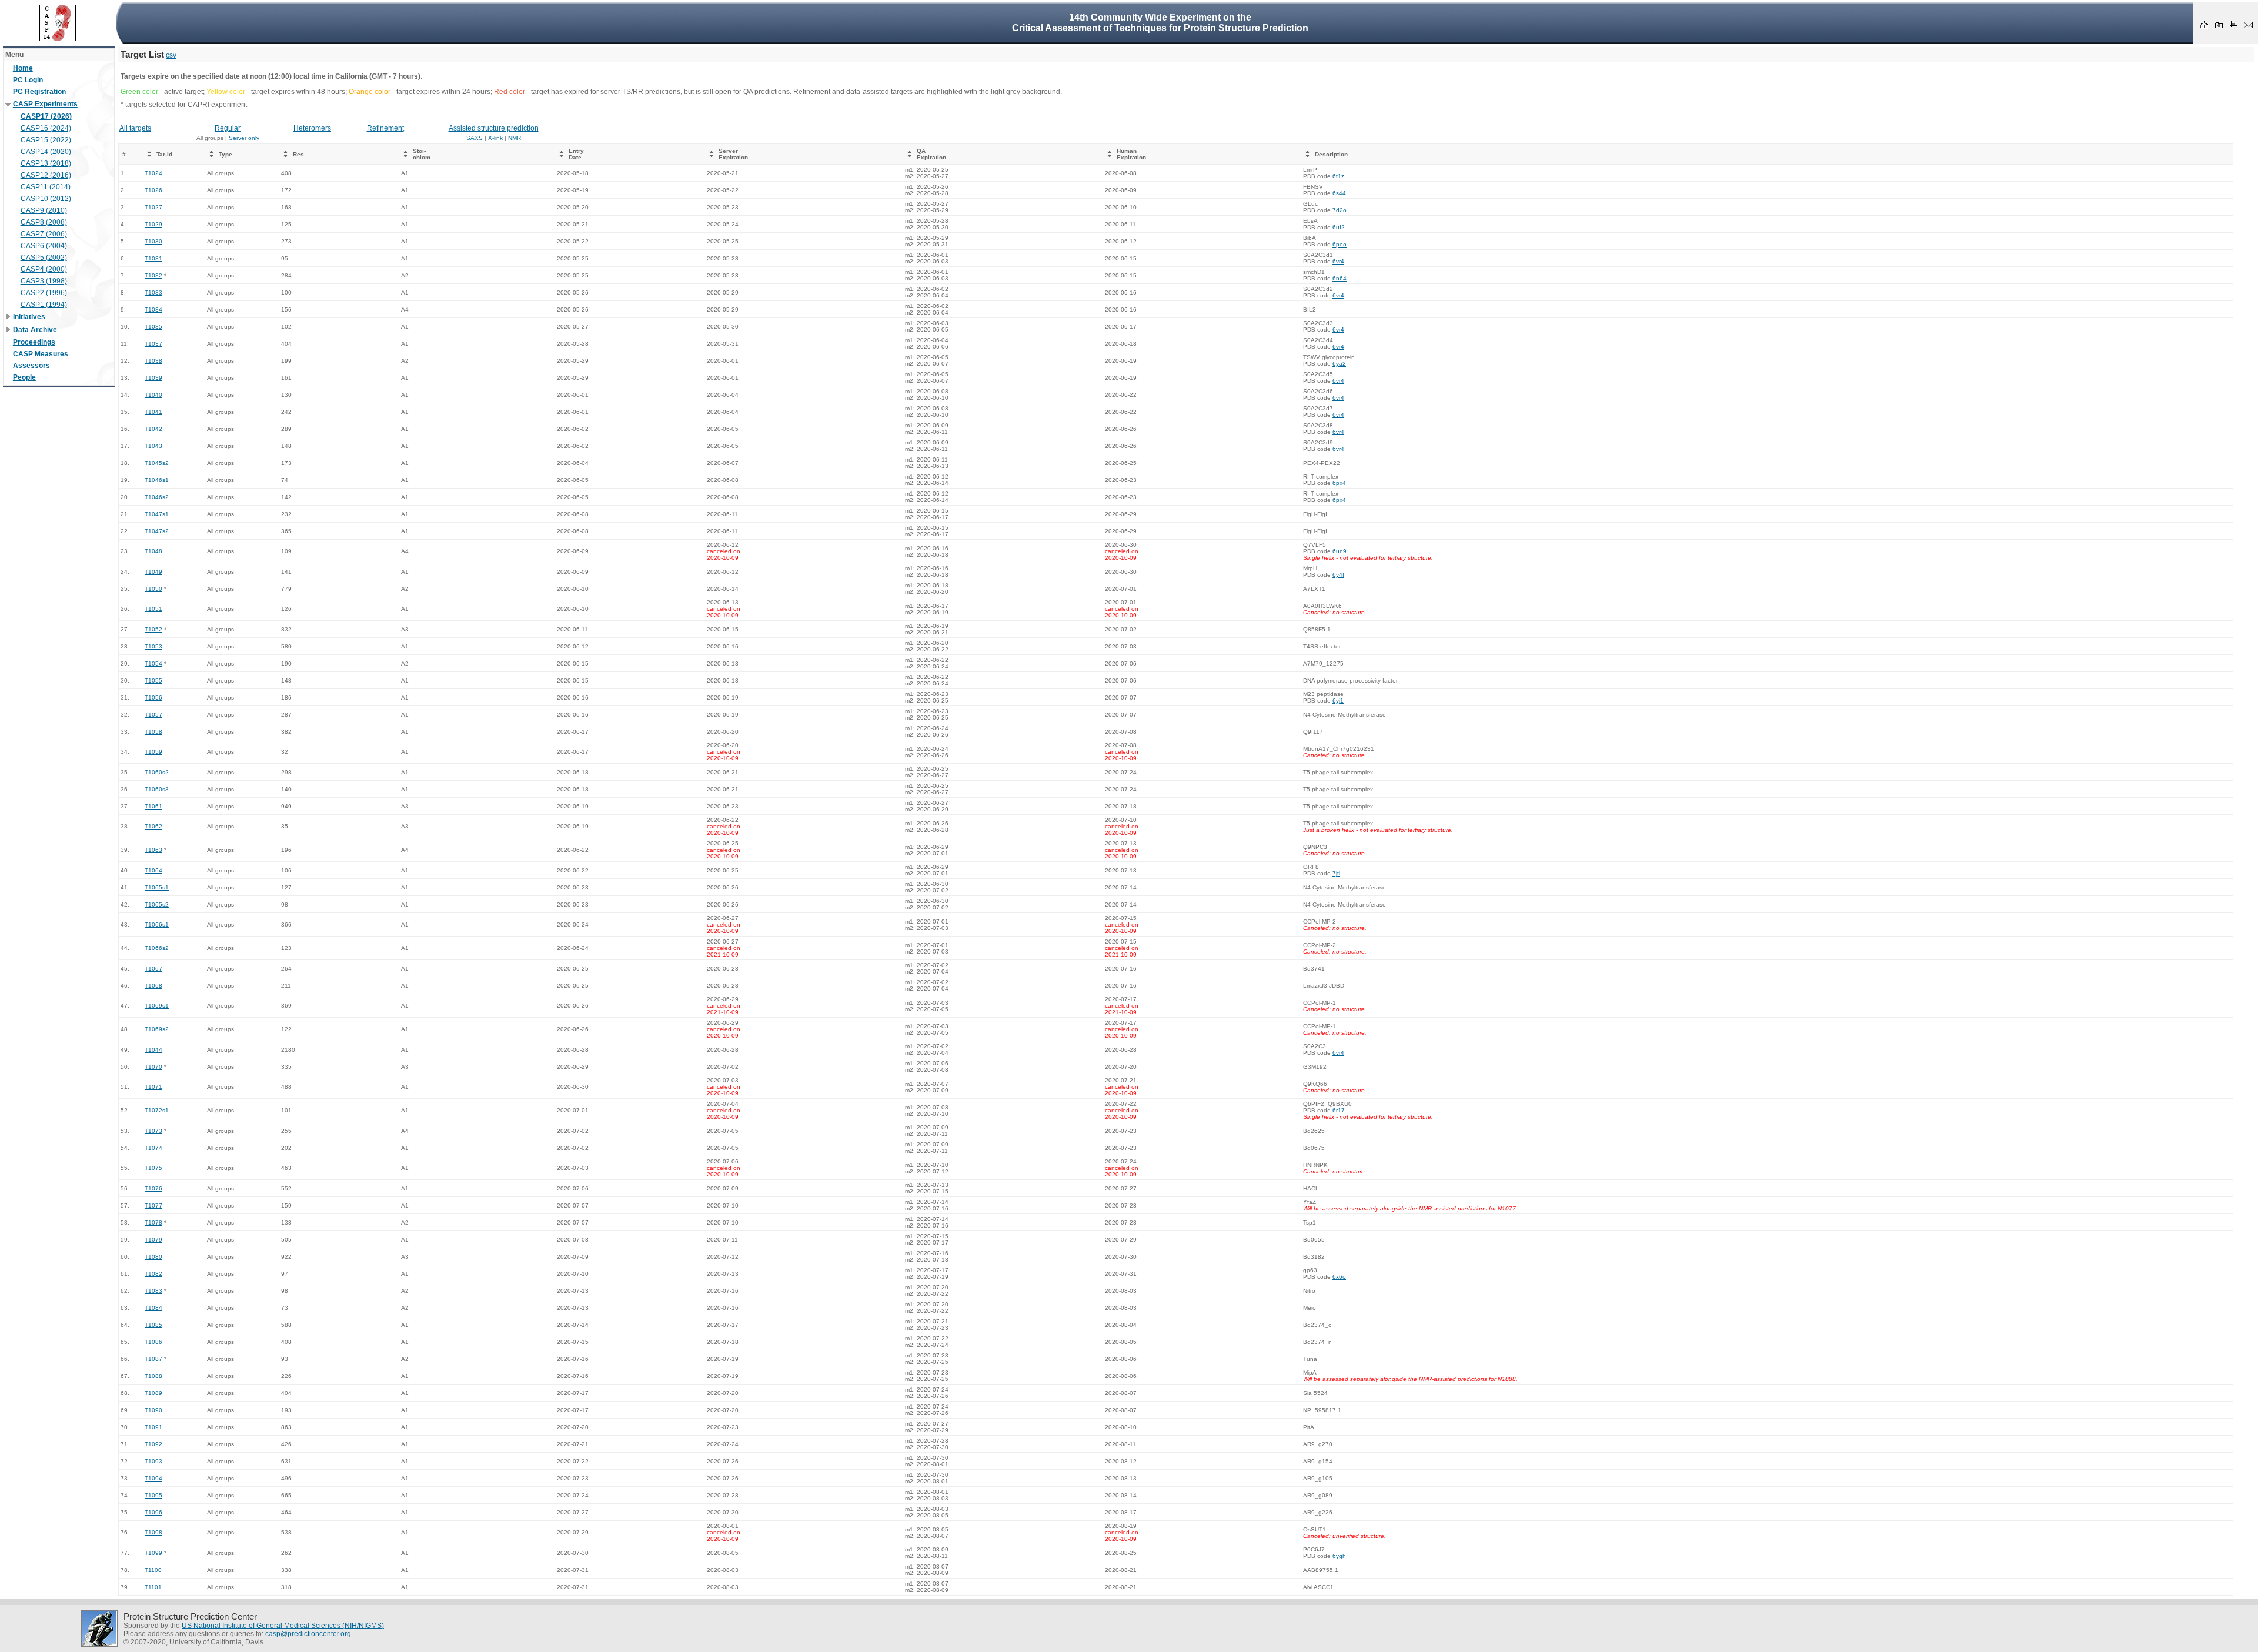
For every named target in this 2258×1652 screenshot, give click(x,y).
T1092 (153, 1444)
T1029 (153, 224)
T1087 (153, 1359)
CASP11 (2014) (46, 187)
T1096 (153, 1512)
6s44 (1339, 193)
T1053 (153, 646)
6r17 (1339, 1110)
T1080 (153, 1257)
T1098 (153, 1532)
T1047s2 (157, 531)
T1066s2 (157, 948)
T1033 (153, 292)
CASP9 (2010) (44, 210)
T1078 (153, 1223)
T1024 (153, 173)
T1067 (153, 969)
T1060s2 (157, 772)
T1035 (153, 327)
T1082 (153, 1274)
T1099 (153, 1553)
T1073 (153, 1131)
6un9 (1340, 551)
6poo (1340, 244)
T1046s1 (157, 480)
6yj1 (1338, 700)
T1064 (153, 870)
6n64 (1340, 278)
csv (171, 55)
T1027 (153, 207)
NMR (515, 138)
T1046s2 (157, 497)
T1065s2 (157, 904)
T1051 (153, 609)
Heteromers (312, 128)
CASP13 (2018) (46, 163)
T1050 (153, 589)
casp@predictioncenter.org (308, 1634)
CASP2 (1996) (44, 293)
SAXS (475, 138)
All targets (135, 128)
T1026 (153, 190)
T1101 (153, 1587)
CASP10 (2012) (46, 199)
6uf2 (1339, 227)
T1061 (153, 806)
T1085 (153, 1325)
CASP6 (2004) (44, 246)
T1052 (153, 629)
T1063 (153, 850)
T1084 (153, 1308)
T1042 (153, 429)
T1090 (153, 1410)
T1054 (153, 663)
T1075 (153, 1168)
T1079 (153, 1240)
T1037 (153, 344)
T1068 (153, 986)
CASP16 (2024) (46, 128)
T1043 (153, 446)
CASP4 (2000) (44, 269)
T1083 (153, 1291)
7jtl (1336, 873)
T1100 (153, 1570)
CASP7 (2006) (44, 234)
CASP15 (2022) (46, 140)
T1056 (153, 698)
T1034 (153, 310)
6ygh (1339, 1556)
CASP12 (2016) (46, 175)
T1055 (153, 680)
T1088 (153, 1376)
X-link (495, 138)
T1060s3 (157, 789)
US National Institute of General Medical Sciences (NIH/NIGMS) (283, 1626)
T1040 (153, 395)
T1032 (153, 275)
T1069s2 (157, 1029)
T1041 (153, 412)
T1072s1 (157, 1110)
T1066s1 (157, 924)
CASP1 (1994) (44, 305)
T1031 (153, 258)
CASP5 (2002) (44, 258)
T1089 (153, 1393)
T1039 (153, 378)
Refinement (385, 128)
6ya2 (1339, 364)
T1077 (153, 1205)
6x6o (1339, 1277)
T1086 (153, 1342)
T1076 (153, 1188)
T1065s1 (157, 887)
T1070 (153, 1067)
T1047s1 (157, 514)
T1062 (153, 826)
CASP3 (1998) (44, 281)
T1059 (153, 752)
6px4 (1339, 483)
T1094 (153, 1478)
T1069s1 (157, 1006)
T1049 (153, 572)
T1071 (153, 1087)
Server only (244, 138)
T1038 (153, 361)
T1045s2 (157, 463)
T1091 (153, 1427)
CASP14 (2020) (46, 152)
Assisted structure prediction (494, 128)
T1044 (153, 1050)
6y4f (1338, 575)
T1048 (153, 551)
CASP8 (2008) (44, 222)
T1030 (153, 241)
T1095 (153, 1495)
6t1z (1338, 176)
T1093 (153, 1461)
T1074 (153, 1148)
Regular (228, 128)
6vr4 (1338, 261)
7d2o (1340, 210)
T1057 (153, 715)
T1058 (153, 732)
